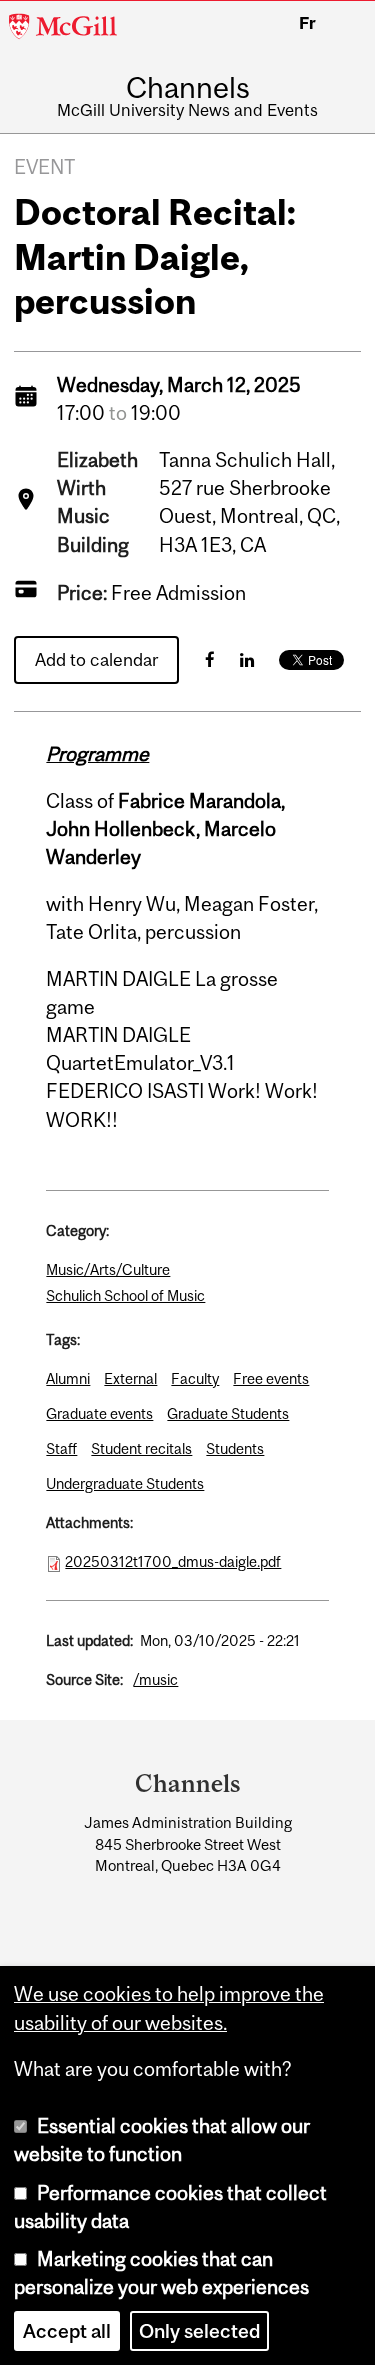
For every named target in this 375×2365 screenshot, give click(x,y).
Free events (271, 1378)
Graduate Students (228, 1413)
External (130, 1378)
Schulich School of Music (125, 1295)
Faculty (195, 1378)
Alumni (68, 1378)
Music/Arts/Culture (108, 1269)
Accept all (67, 2331)
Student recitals (141, 1448)
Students (235, 1448)
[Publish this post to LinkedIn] (247, 659)
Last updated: (89, 1640)
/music (155, 1679)
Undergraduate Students (125, 1483)
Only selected (199, 2331)
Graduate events (99, 1413)
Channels (188, 87)
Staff (61, 1448)
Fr (307, 23)
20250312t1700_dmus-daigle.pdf (173, 1561)
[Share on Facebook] (210, 659)
